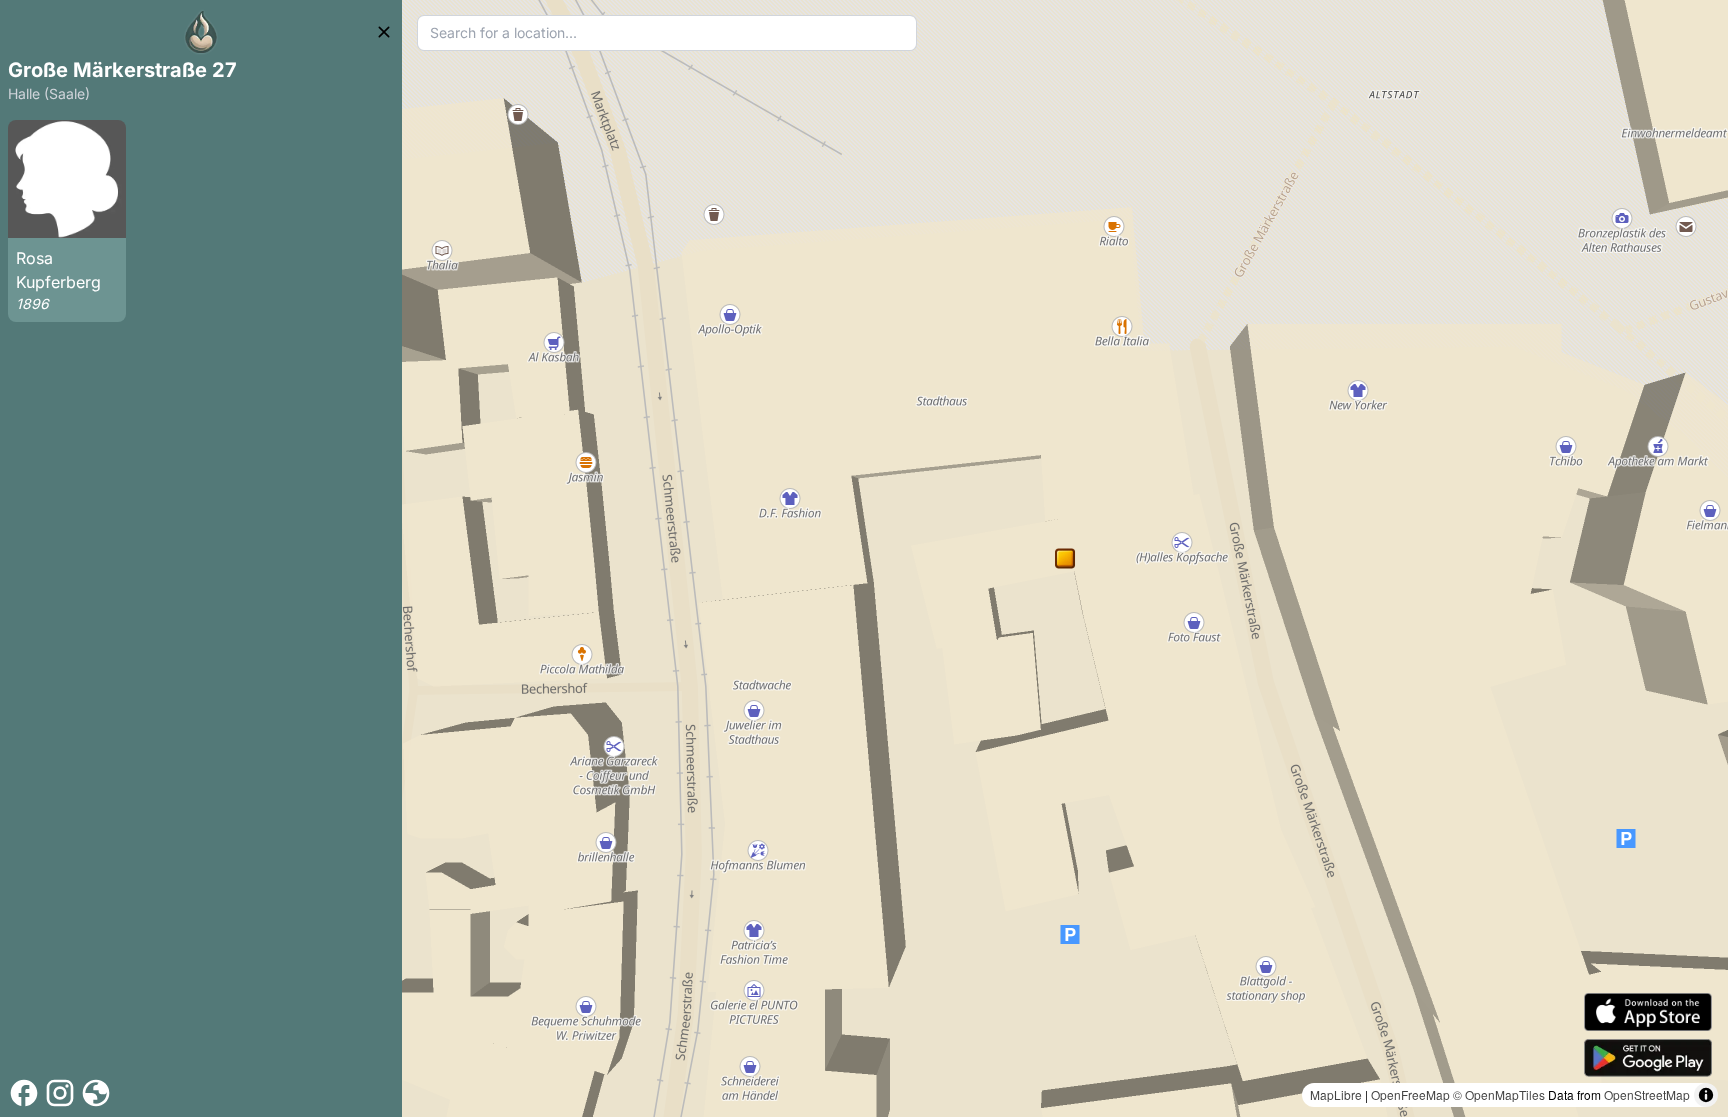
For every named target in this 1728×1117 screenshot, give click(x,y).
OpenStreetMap (1647, 1094)
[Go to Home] (201, 32)
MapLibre (1336, 1094)
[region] (1065, 558)
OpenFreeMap (1410, 1094)
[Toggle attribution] (1706, 1095)
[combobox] (667, 33)
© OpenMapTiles (1499, 1094)
